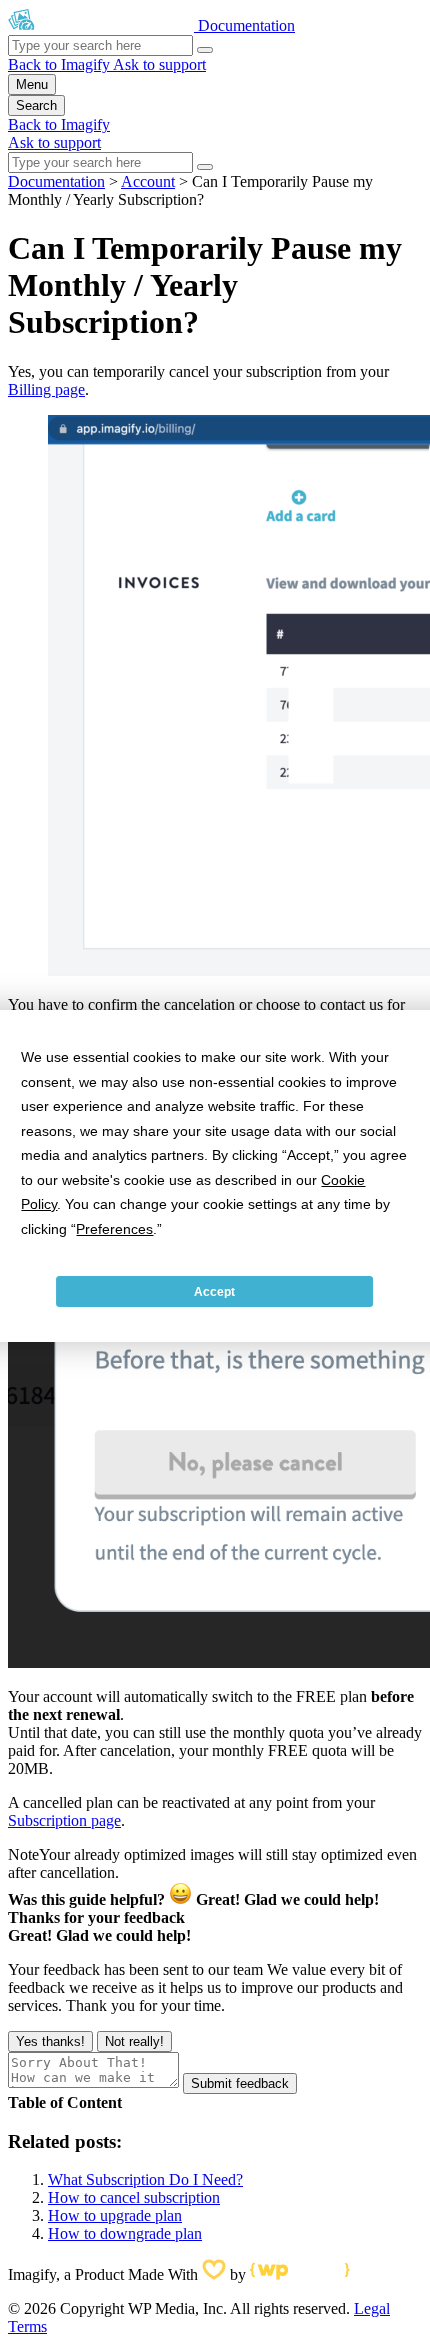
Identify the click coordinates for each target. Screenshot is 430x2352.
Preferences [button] (114, 1229)
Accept (214, 1292)
